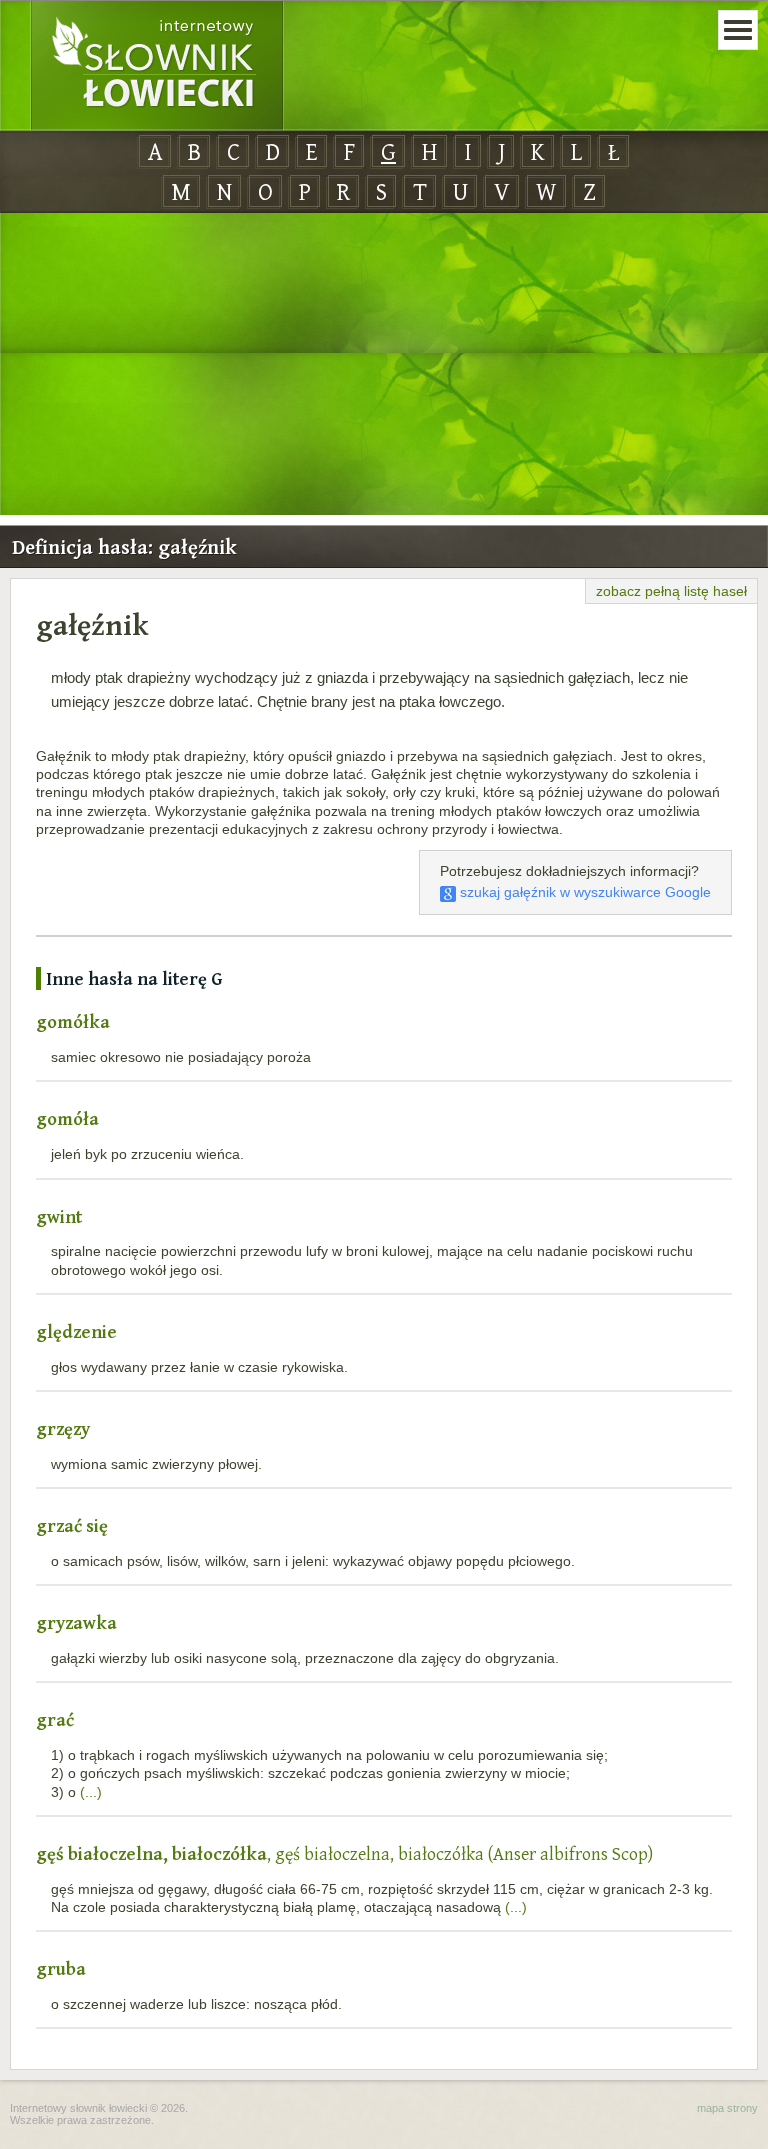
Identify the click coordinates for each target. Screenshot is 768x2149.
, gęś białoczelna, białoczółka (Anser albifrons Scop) (344, 1853)
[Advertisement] (384, 365)
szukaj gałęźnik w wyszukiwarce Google (583, 892)
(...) (91, 1792)
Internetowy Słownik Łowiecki (157, 66)
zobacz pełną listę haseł (671, 591)
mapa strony (727, 2108)
